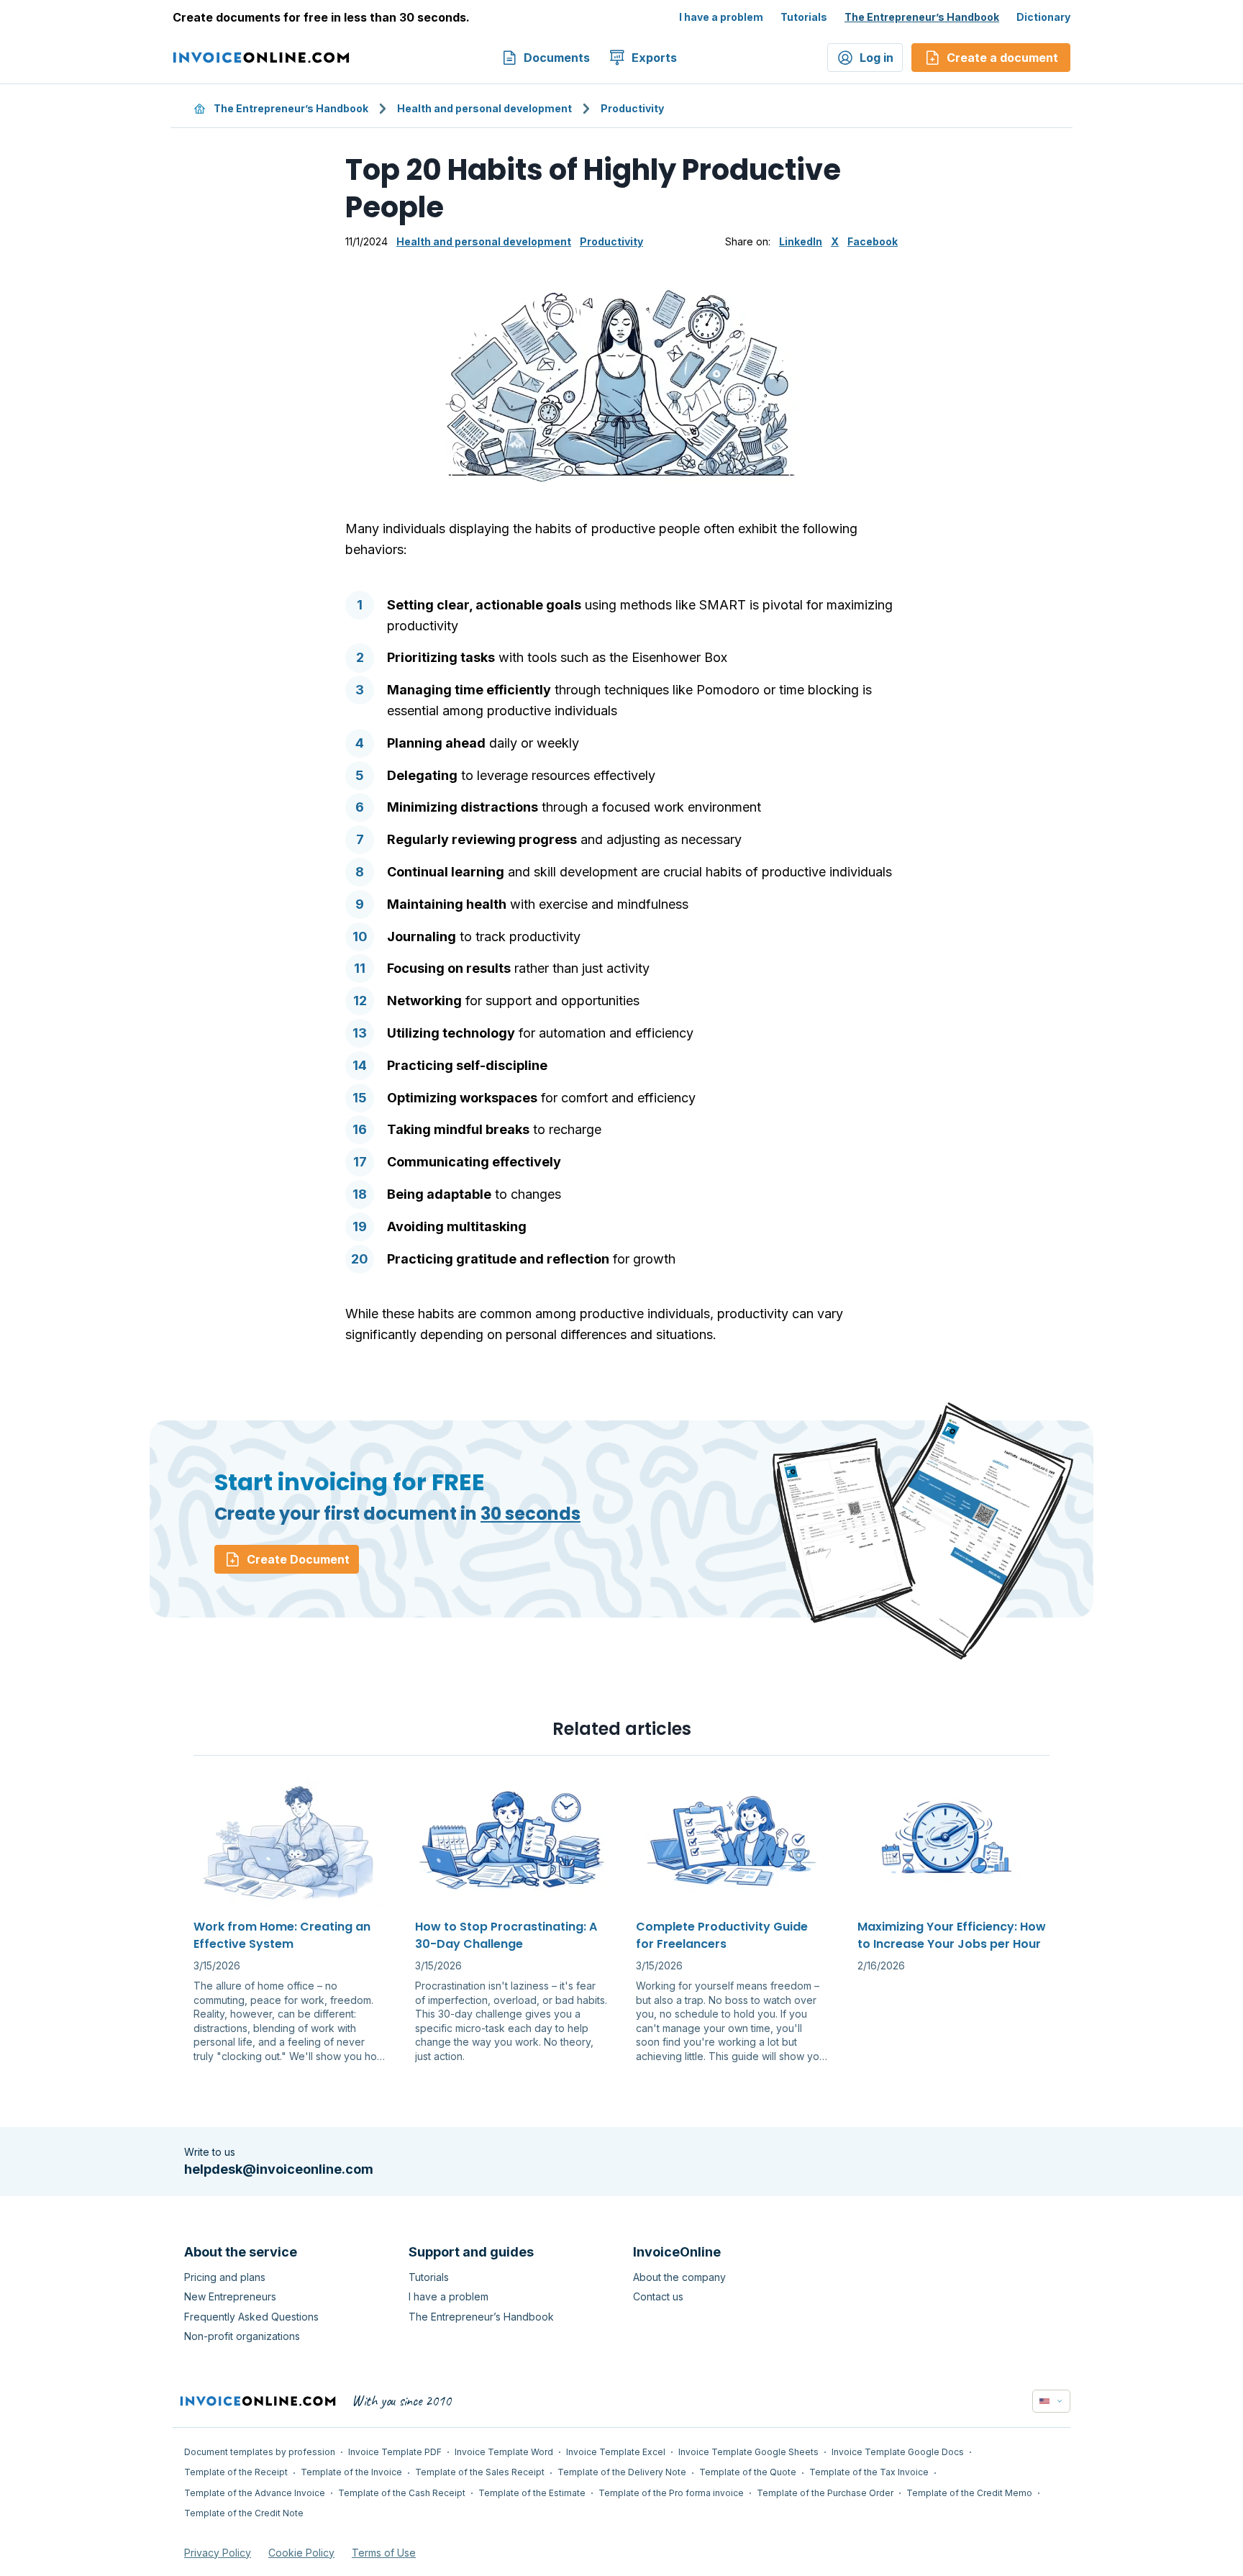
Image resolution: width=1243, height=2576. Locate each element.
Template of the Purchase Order (825, 2493)
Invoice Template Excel (616, 2452)
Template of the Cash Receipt (402, 2493)
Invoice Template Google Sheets (748, 2452)
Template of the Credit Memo (969, 2493)
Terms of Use (384, 2553)
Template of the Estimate (532, 2493)
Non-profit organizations (242, 2336)
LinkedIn (801, 241)
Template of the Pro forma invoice (671, 2493)
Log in (877, 58)
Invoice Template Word (504, 2452)
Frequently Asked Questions (251, 2317)
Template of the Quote (748, 2472)
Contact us (658, 2296)
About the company (679, 2277)
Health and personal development (484, 108)
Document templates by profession (260, 2452)
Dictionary (1043, 17)
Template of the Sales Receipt (480, 2472)
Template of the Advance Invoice (255, 2493)
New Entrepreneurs (230, 2296)
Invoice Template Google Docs (898, 2452)
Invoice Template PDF (395, 2452)
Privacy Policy (218, 2553)
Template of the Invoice (351, 2472)
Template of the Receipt (236, 2472)
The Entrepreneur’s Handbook (922, 17)
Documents (557, 58)
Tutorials (804, 17)
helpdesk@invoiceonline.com (279, 2169)
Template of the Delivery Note (622, 2472)
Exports (654, 58)
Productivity (632, 108)
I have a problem (721, 17)
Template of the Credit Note (244, 2513)
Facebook (873, 241)
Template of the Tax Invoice (869, 2472)
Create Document (298, 1559)
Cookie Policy (301, 2553)
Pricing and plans (225, 2277)
